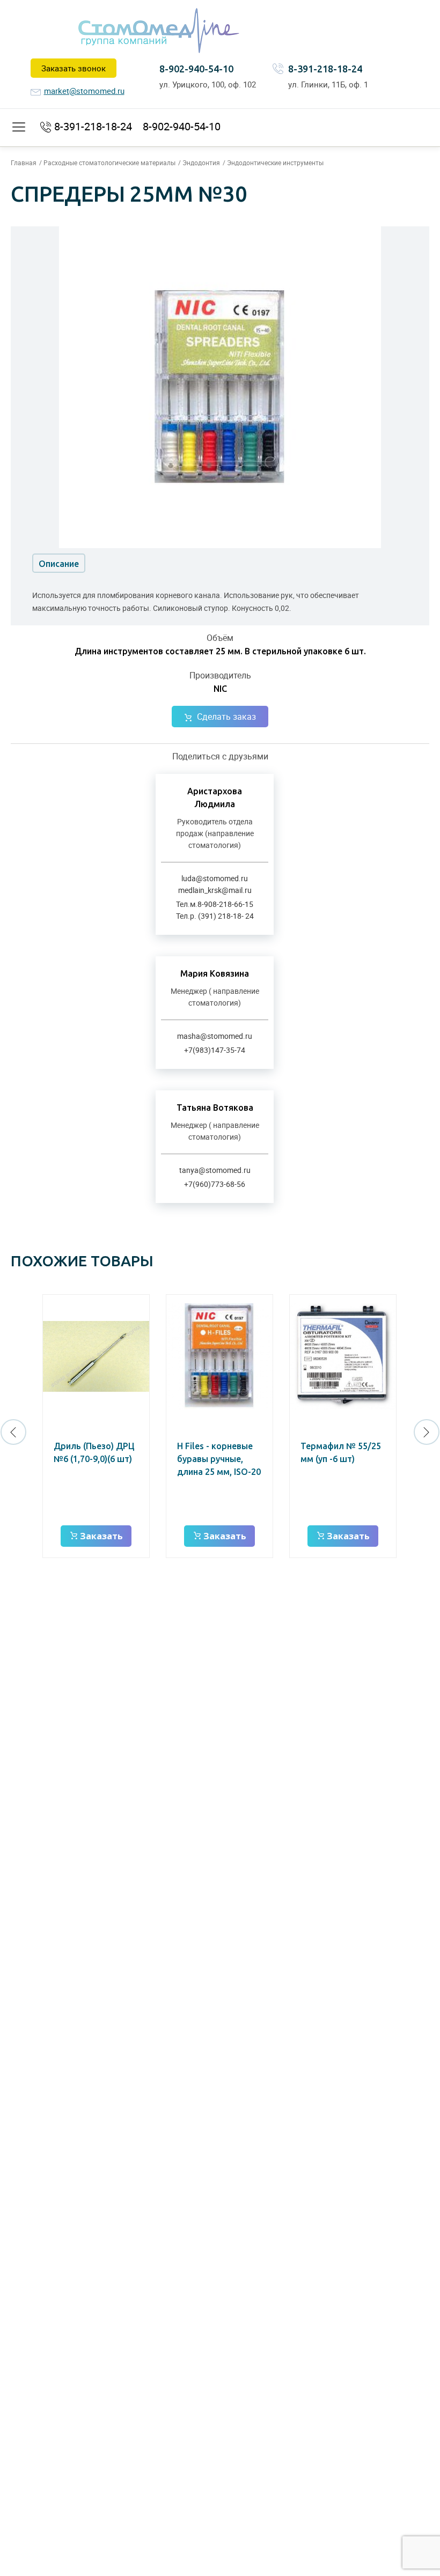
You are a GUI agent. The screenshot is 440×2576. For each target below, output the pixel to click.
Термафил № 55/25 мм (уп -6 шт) (341, 1452)
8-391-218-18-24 (325, 69)
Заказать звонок (74, 68)
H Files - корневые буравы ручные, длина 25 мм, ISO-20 (219, 1459)
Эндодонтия (201, 163)
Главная (24, 163)
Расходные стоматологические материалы (109, 163)
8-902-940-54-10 (196, 69)
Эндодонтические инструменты (275, 163)
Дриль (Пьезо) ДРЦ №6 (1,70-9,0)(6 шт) (94, 1452)
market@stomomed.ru (84, 91)
